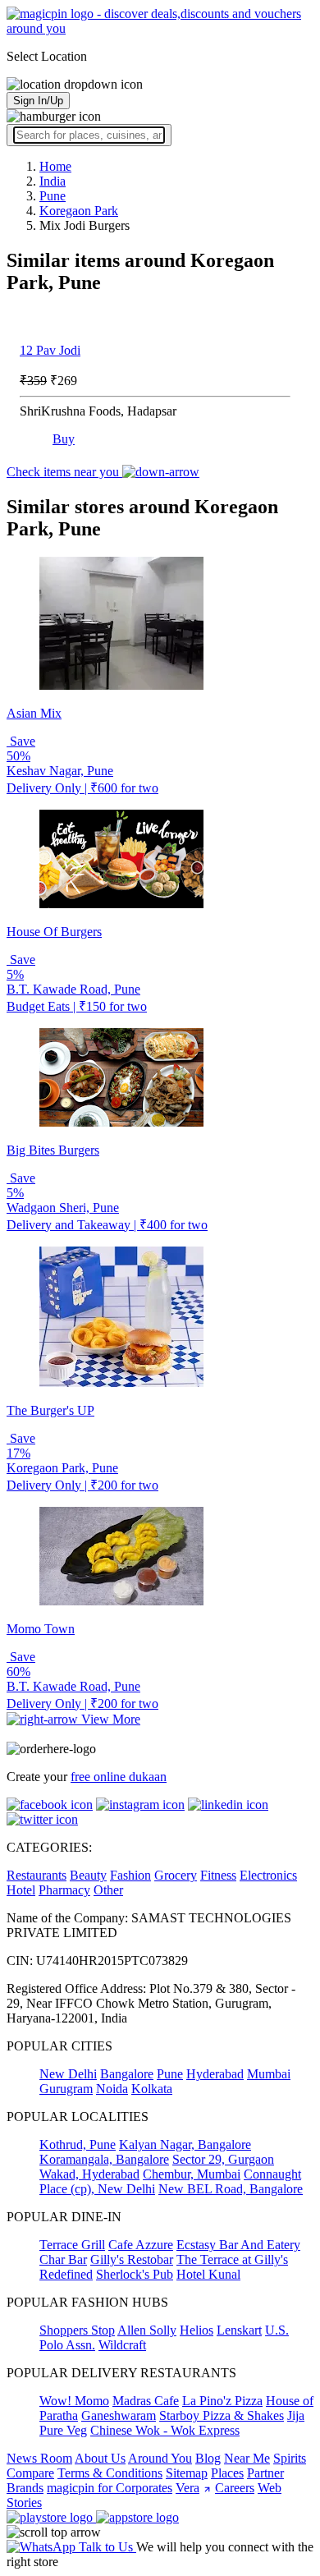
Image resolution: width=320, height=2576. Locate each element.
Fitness (218, 1875)
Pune (170, 2074)
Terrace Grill (72, 2245)
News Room (39, 2458)
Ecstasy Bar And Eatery (238, 2245)
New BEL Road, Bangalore (231, 2189)
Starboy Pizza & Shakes (222, 2415)
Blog (208, 2458)
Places (227, 2473)
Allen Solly (147, 2330)
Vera (187, 2488)
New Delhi (68, 2074)
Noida (112, 2089)
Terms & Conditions (110, 2473)
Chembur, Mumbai (192, 2174)
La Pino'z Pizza (222, 2401)
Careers (235, 2488)
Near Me (247, 2458)
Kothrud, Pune (78, 2144)
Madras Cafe (146, 2401)
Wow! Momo (74, 2401)
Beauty (88, 1875)
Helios (197, 2330)
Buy (64, 439)
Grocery (176, 1875)
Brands (25, 2488)
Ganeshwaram (119, 2415)
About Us (100, 2458)
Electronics (268, 1875)
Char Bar (63, 2259)
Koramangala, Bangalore (104, 2159)
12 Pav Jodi (50, 350)
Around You (160, 2458)
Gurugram (66, 2089)
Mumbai (269, 2074)
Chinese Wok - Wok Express (165, 2430)
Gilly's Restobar (132, 2259)
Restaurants (37, 1875)
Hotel (21, 1890)
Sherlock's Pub (135, 2274)
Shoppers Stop (77, 2330)
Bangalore (127, 2074)
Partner (265, 2473)
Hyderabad (215, 2074)
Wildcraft (122, 2345)
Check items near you (64, 472)
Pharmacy (64, 1890)
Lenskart (239, 2330)
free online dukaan (119, 1777)
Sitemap (187, 2473)
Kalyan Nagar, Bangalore (185, 2144)
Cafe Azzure (141, 2245)
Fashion (130, 1875)
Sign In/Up (38, 101)
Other (108, 1890)
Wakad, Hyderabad (89, 2174)
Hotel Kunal (208, 2274)
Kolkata (152, 2089)
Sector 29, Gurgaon (223, 2159)
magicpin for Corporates (110, 2488)
